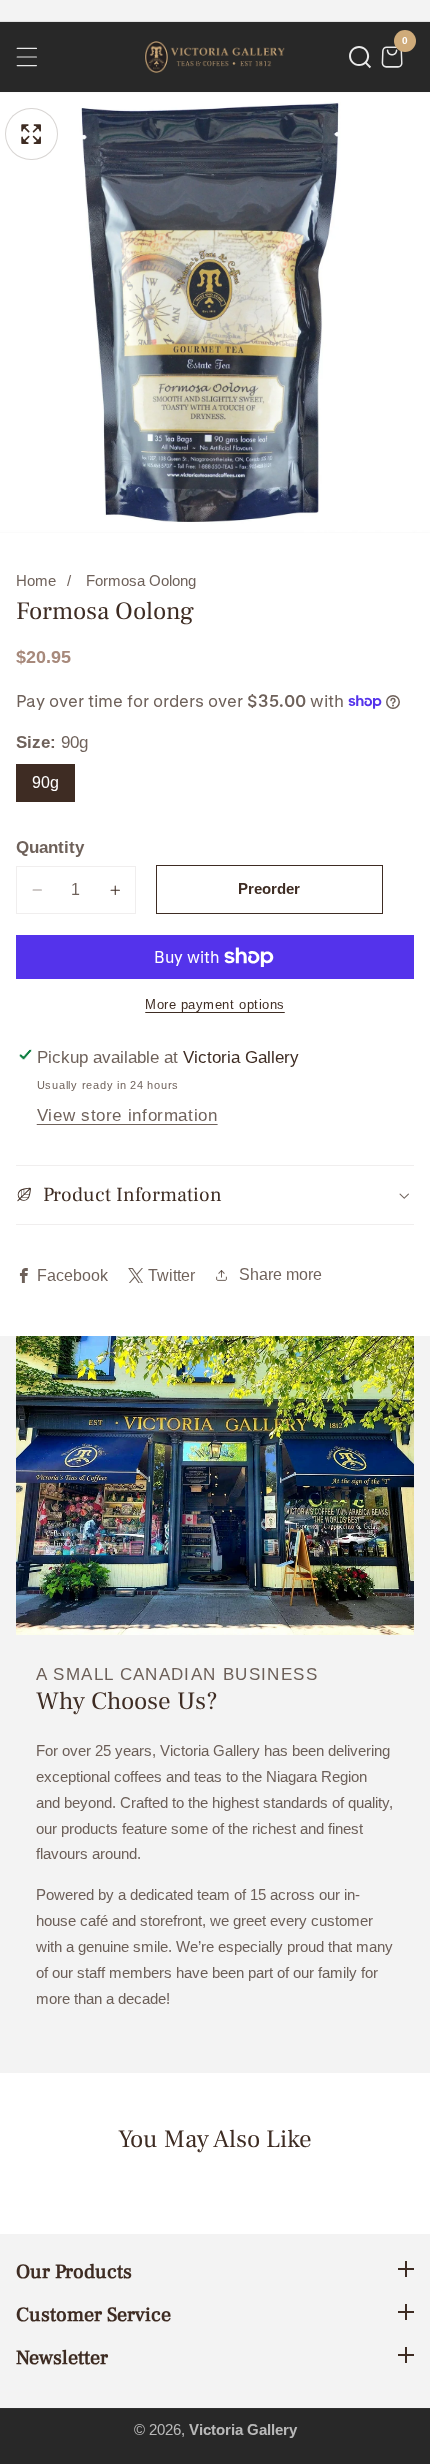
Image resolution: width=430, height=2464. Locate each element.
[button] (360, 57)
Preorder (269, 888)
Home (36, 581)
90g (45, 782)
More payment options (215, 1005)
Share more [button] (280, 1274)
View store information (127, 1115)
